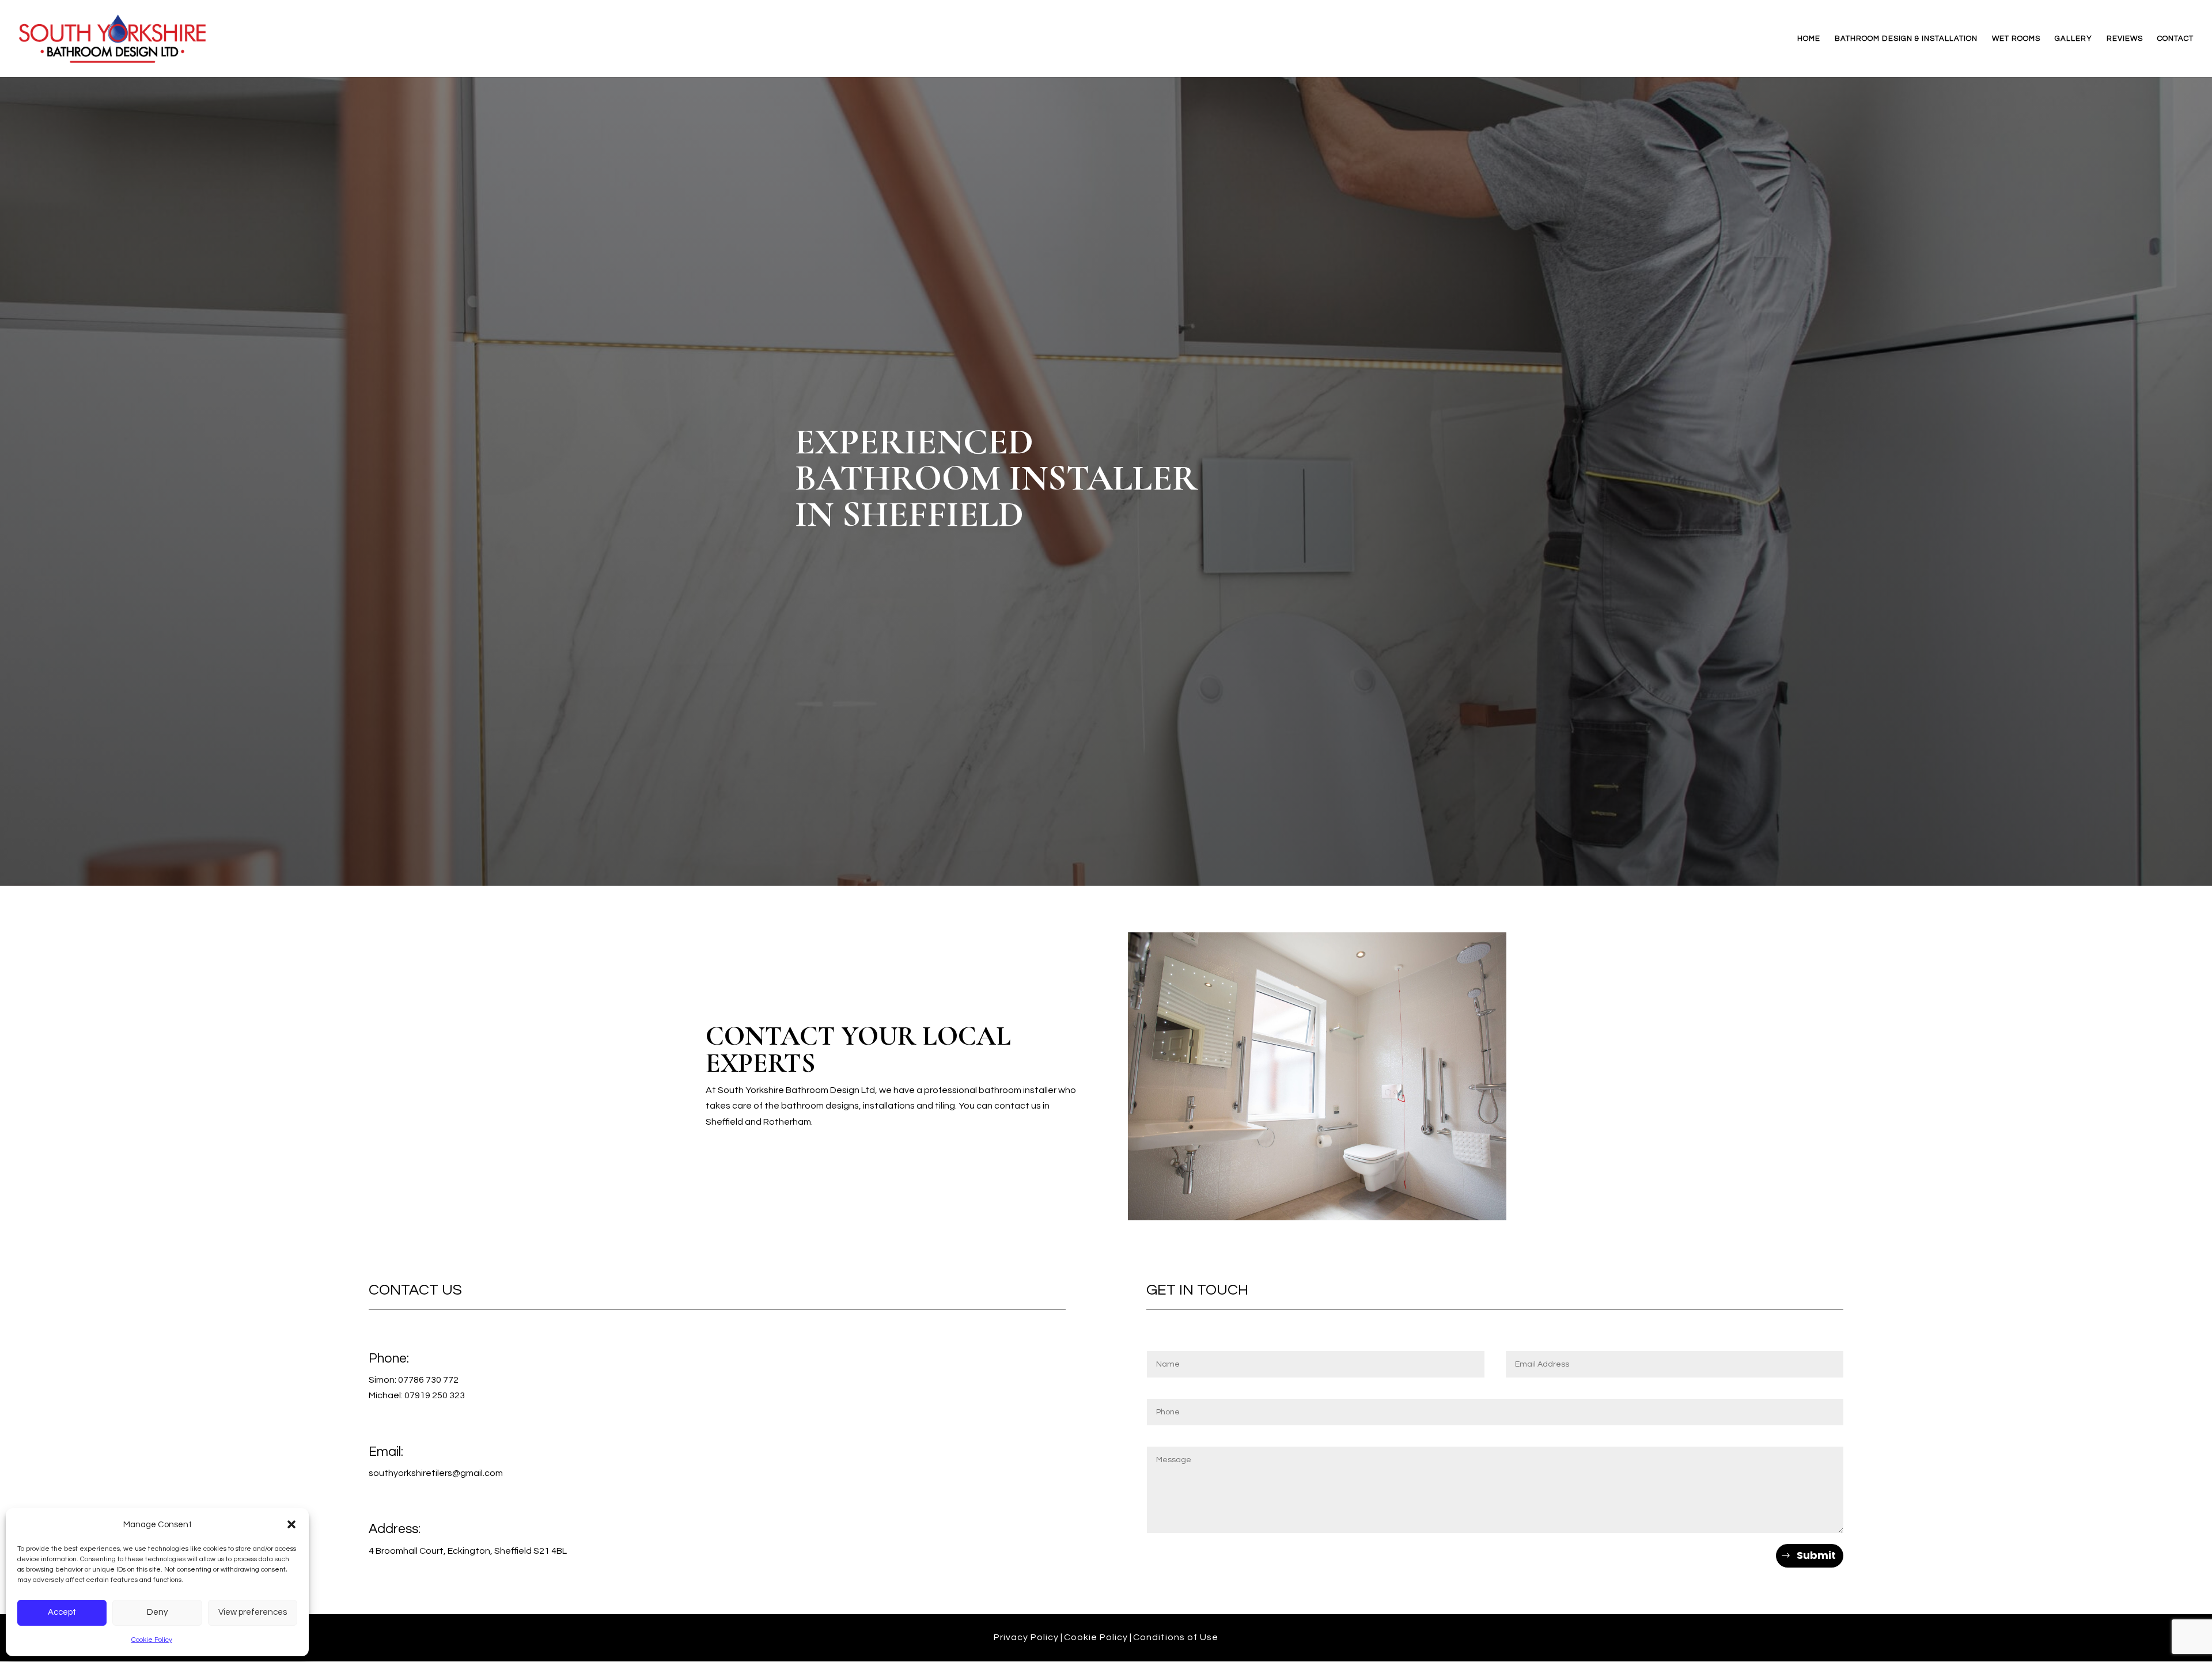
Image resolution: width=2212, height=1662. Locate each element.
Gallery (2073, 39)
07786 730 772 (428, 1380)
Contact (2175, 39)
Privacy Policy (1026, 1637)
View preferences (253, 1612)
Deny (157, 1612)
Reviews (2125, 39)
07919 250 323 (435, 1395)
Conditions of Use (1176, 1637)
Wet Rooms (2016, 39)
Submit (1816, 1555)
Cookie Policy (152, 1640)
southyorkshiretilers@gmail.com (436, 1473)
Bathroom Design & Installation (1906, 39)
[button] (291, 1524)
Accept (62, 1612)
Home (1809, 39)
